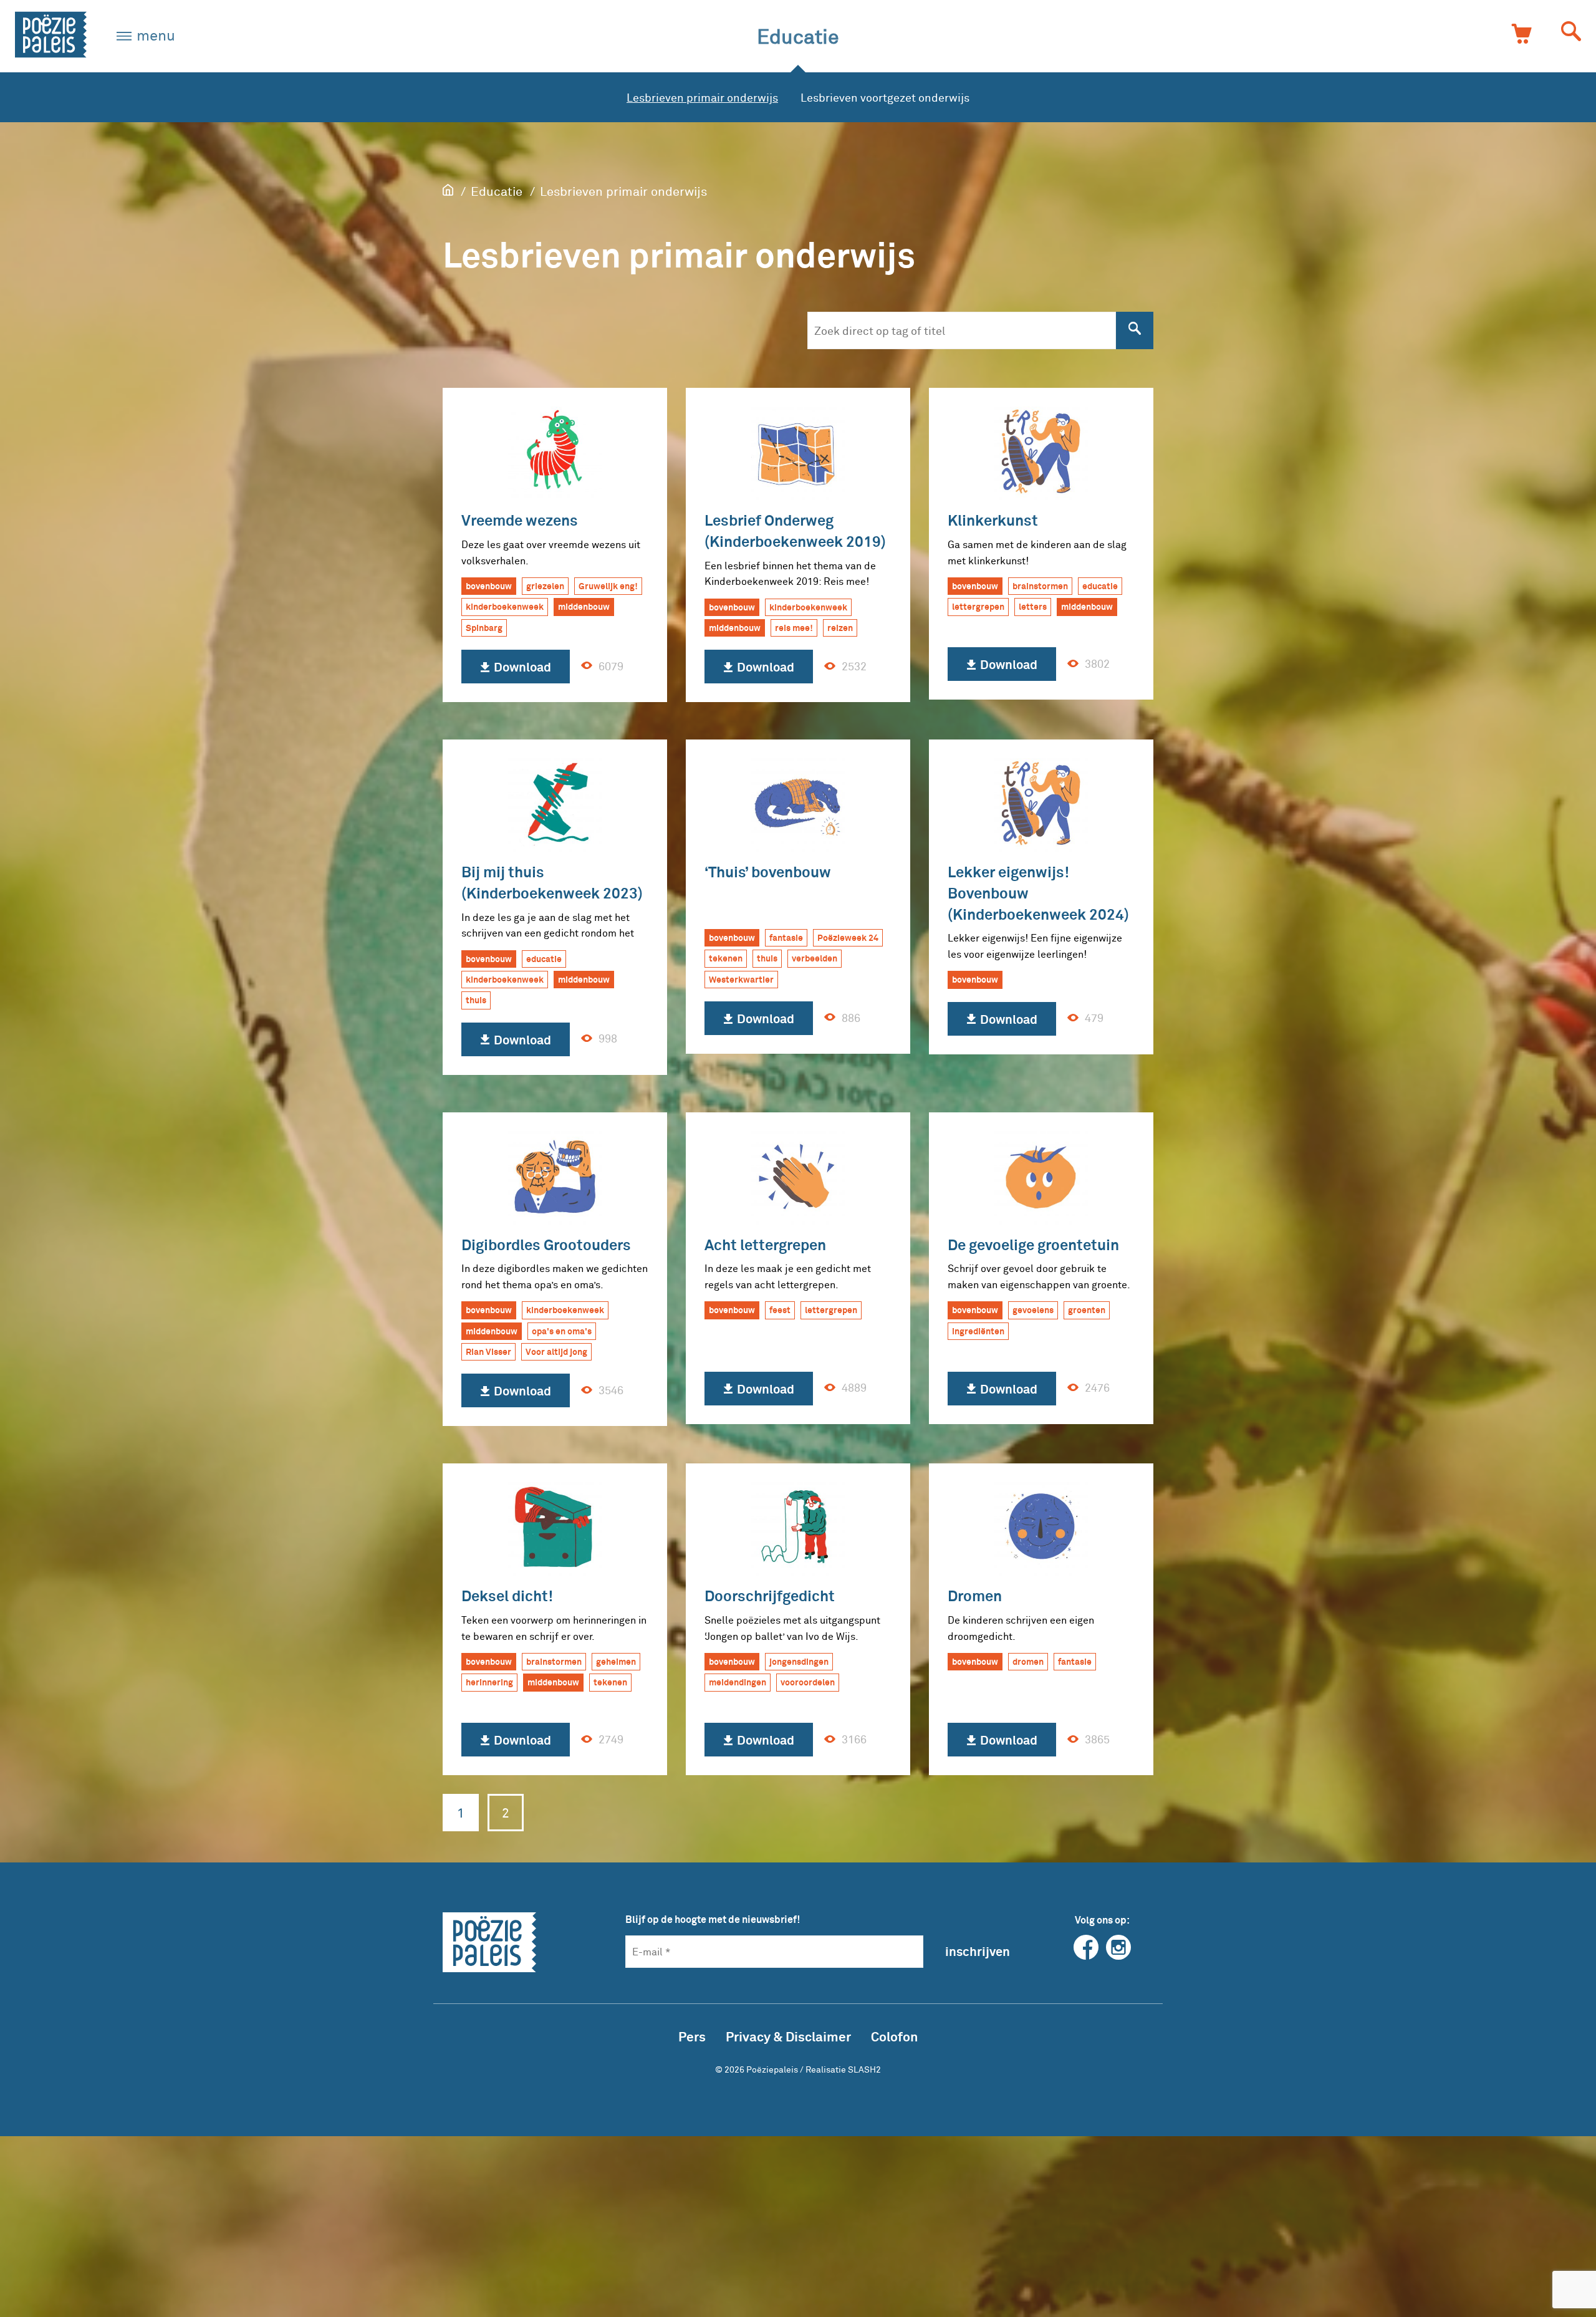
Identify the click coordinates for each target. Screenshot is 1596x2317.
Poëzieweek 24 (848, 937)
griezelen (545, 586)
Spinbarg (484, 628)
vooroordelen (808, 1682)
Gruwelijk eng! (608, 586)
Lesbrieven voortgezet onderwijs (885, 97)
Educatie (798, 36)
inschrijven (978, 1951)
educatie (1100, 586)
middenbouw (584, 606)
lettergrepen (978, 606)
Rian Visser (488, 1351)
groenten (1087, 1310)
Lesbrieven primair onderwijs (702, 97)
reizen (840, 628)
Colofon (894, 2036)
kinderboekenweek (505, 606)
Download (521, 667)
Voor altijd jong (556, 1351)
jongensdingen (799, 1661)
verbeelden (815, 958)
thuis (476, 1000)
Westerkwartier (741, 979)
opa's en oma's (562, 1331)
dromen (1028, 1661)
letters (1033, 606)
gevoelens (1033, 1310)
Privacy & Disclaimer (788, 2036)
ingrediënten (978, 1331)
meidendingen (738, 1682)
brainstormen (1040, 586)
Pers (692, 2036)
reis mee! (794, 628)
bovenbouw (489, 586)
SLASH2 (864, 2069)
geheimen (616, 1661)
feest (780, 1310)
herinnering (489, 1682)
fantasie (786, 937)
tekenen (726, 958)
